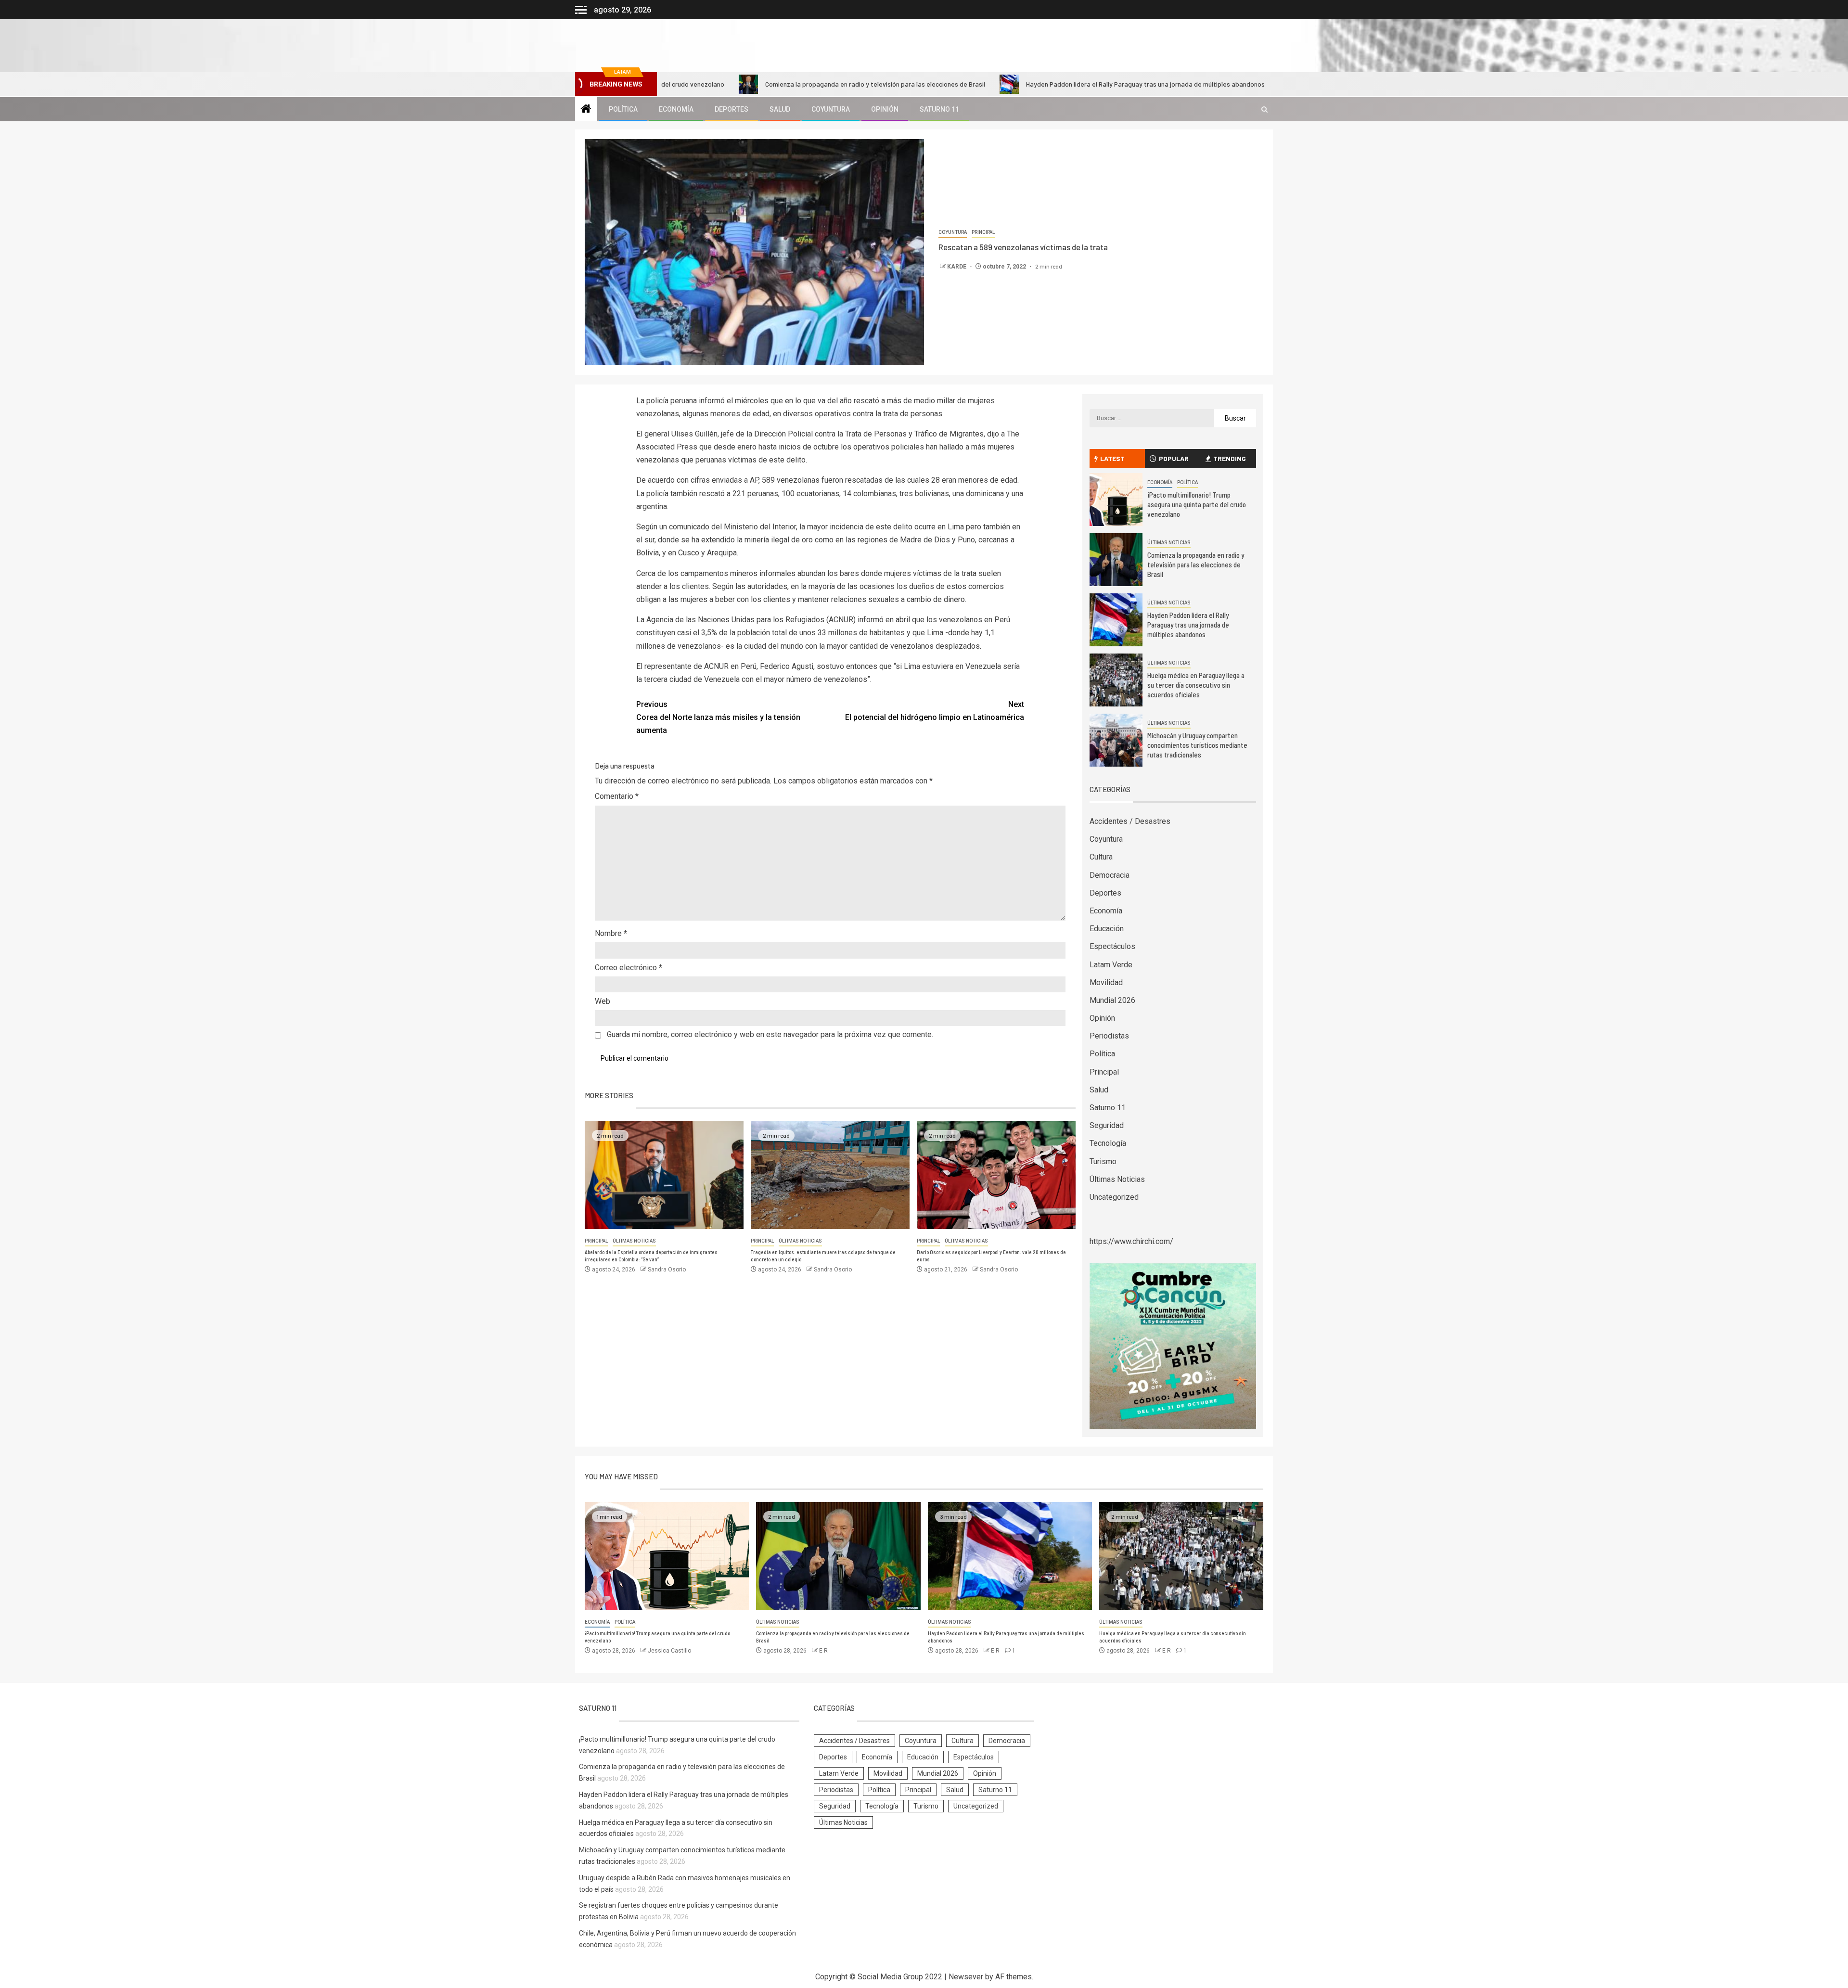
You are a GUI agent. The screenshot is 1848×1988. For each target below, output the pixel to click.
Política (623, 109)
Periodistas (1109, 1036)
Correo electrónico (629, 968)
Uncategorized (1114, 1197)
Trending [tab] (1230, 458)
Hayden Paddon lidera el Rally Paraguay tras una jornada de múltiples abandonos (1021, 84)
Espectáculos (1112, 946)
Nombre (611, 933)
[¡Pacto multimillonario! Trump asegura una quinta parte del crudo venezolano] (1116, 500)
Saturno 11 (939, 109)
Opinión (885, 109)
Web (603, 1001)
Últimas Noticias (634, 1241)
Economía (676, 109)
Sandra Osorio (667, 1270)
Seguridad (1107, 1125)
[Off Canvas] (581, 10)
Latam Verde (1111, 965)
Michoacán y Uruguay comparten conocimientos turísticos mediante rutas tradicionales (1197, 745)
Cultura (1101, 857)
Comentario (617, 796)
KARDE (957, 267)
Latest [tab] (1112, 458)
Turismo (1103, 1161)
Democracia (1110, 875)
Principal (983, 232)
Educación (1107, 929)
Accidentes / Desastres (1130, 821)
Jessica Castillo (669, 1651)
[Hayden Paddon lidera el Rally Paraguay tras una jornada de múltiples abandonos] (1116, 620)
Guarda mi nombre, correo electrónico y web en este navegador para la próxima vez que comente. (770, 1034)
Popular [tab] (1174, 458)
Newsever (966, 1977)
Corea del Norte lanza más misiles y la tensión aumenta (718, 717)
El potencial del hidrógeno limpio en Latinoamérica (935, 711)
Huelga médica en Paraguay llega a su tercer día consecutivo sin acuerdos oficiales (1196, 685)
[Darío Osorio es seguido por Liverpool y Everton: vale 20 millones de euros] (996, 1175)
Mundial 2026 (1112, 1000)
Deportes (731, 109)
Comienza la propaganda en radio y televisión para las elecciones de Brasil (751, 84)
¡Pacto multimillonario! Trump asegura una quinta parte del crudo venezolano (1197, 504)
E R (823, 1651)
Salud (780, 109)
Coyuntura (831, 109)
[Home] (586, 110)
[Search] (1264, 109)
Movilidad (1106, 982)
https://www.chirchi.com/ (1131, 1241)
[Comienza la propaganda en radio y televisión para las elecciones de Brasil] (1116, 560)
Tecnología (1108, 1143)
